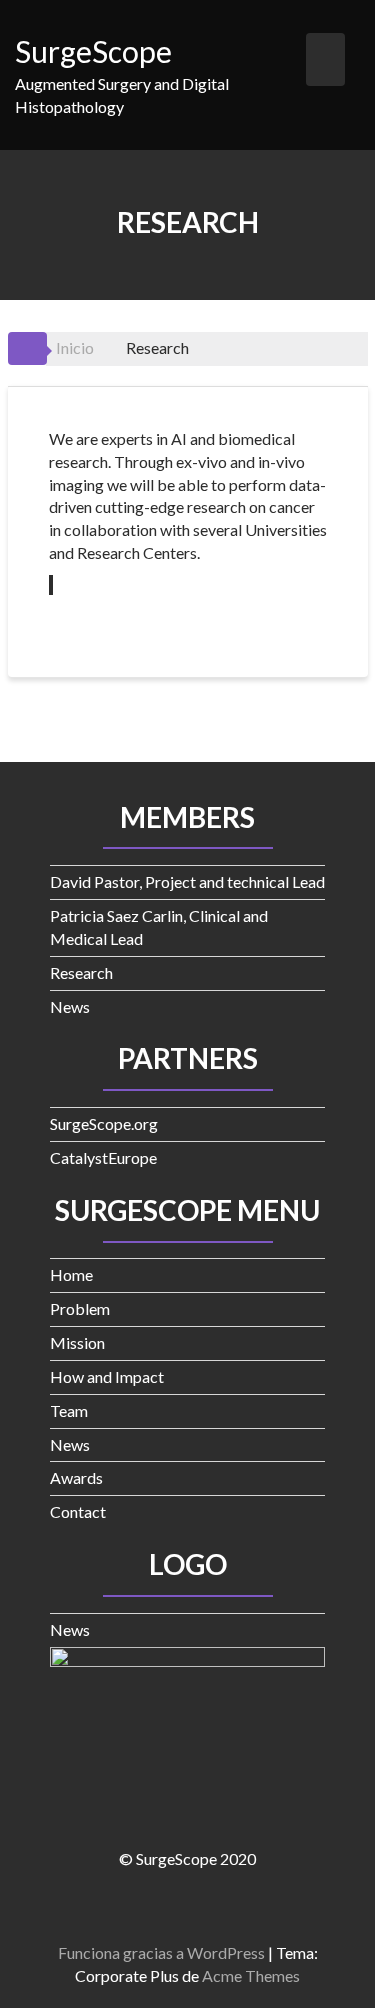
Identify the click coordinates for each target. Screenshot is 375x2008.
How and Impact (107, 1376)
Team (69, 1410)
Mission (77, 1342)
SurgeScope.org (104, 1123)
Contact (78, 1511)
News (70, 1006)
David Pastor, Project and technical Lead (187, 881)
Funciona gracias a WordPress (161, 1952)
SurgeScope (93, 51)
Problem (80, 1308)
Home (71, 1274)
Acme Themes (251, 1975)
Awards (76, 1477)
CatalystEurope (103, 1157)
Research (81, 972)
